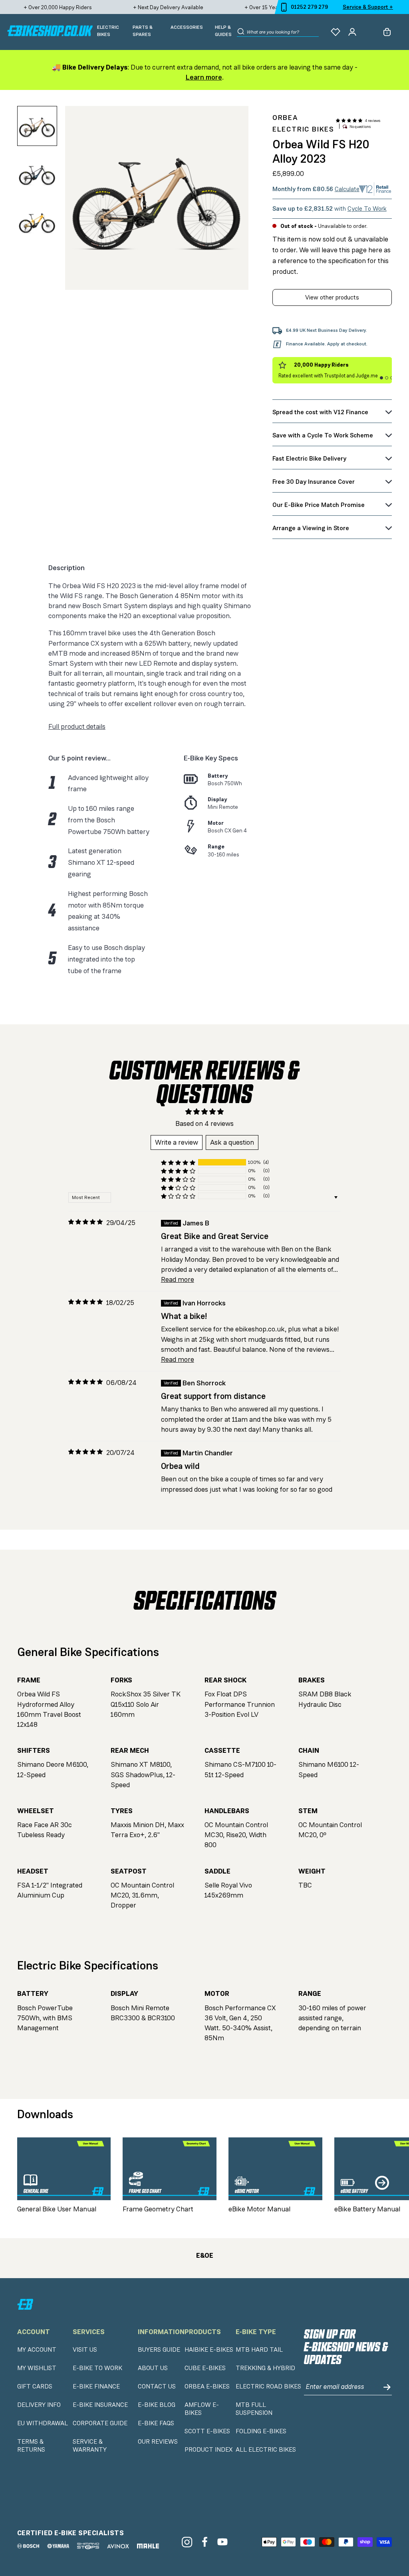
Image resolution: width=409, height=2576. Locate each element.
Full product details (77, 726)
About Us (153, 2368)
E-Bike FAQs (156, 2423)
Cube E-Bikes (205, 2368)
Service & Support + (368, 7)
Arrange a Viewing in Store (311, 528)
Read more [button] (178, 1279)
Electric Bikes (108, 31)
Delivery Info (39, 2405)
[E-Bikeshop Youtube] (223, 2542)
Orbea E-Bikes (207, 2386)
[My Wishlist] (336, 32)
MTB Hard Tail (259, 2350)
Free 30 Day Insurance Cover (314, 482)
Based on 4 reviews (204, 1123)
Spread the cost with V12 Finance (320, 412)
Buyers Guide (159, 2350)
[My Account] (352, 32)
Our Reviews (158, 2442)
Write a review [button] (177, 1142)
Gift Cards (35, 2386)
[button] (349, 121)
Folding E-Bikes (261, 2431)
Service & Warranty (90, 2446)
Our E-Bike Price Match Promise (319, 505)
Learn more (204, 77)
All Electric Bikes (266, 2450)
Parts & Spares (143, 31)
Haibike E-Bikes (209, 2350)
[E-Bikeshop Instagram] (187, 2542)
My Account (37, 2350)
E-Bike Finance (96, 2386)
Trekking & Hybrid (265, 2368)
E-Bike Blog (157, 2405)
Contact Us (157, 2386)
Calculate (347, 189)
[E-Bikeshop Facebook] (205, 2542)
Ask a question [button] (232, 1142)
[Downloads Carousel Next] (382, 2183)
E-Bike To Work (97, 2368)
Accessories (187, 27)
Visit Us (85, 2350)
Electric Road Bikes (268, 2386)
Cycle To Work (367, 209)
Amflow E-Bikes (202, 2409)
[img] (85, 1222)
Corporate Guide (100, 2423)
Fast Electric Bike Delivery (309, 458)
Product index (208, 2450)
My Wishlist (37, 2368)
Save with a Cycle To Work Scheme (323, 435)
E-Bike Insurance (100, 2405)
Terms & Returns (31, 2446)
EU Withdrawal (43, 2423)
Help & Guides (223, 31)
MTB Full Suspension (254, 2409)
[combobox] (283, 32)
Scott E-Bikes (207, 2431)
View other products (332, 297)
